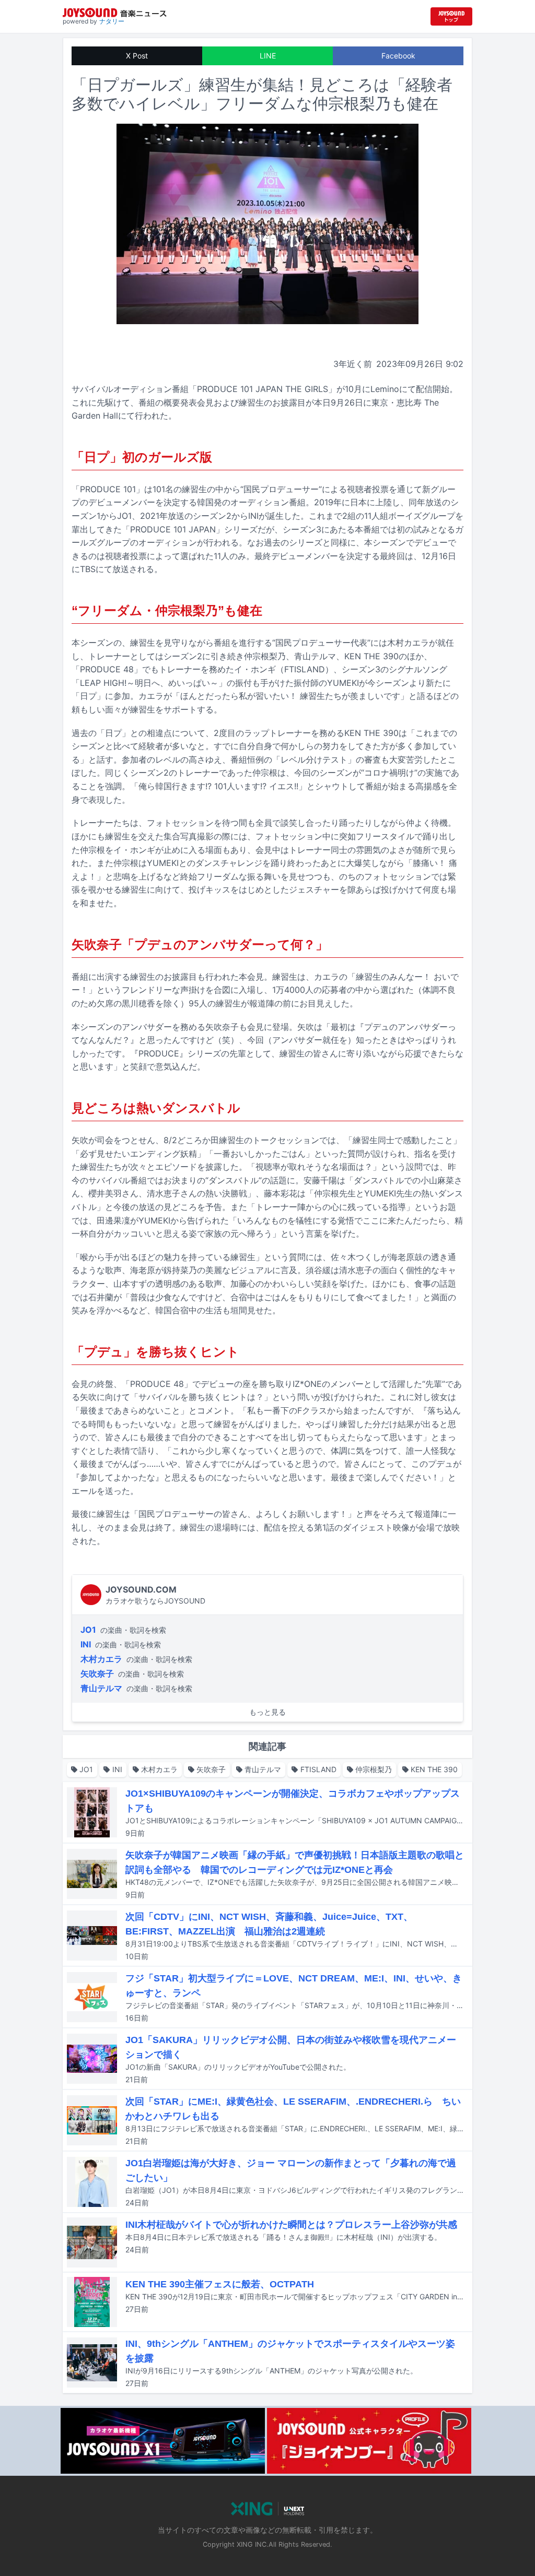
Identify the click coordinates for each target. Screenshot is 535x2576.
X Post (137, 56)
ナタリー (112, 21)
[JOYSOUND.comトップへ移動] (451, 16)
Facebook (398, 56)
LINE (268, 56)
